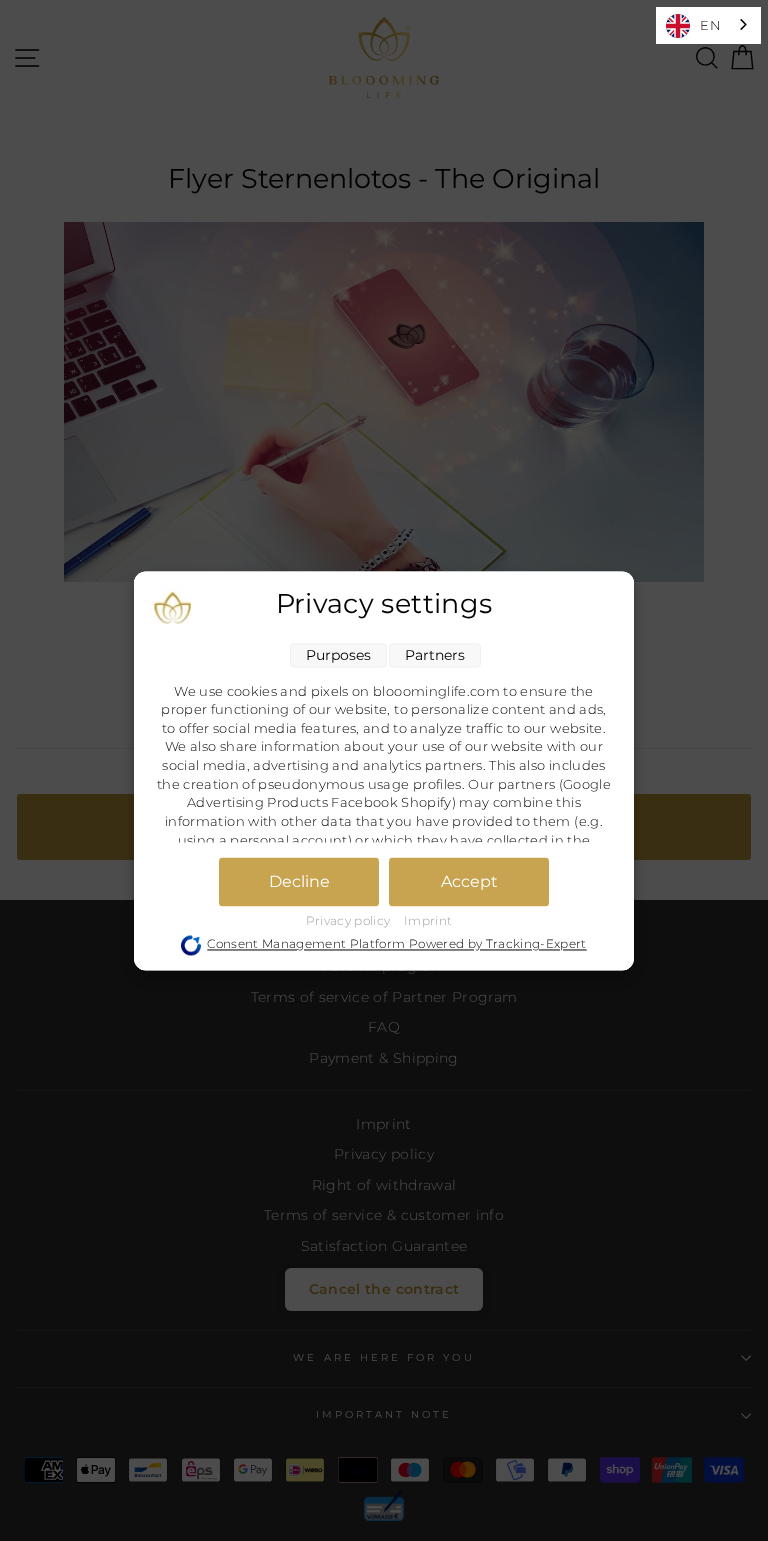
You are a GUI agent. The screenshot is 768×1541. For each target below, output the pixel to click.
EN (710, 25)
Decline (299, 881)
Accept (469, 881)
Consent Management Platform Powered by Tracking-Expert (396, 944)
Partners (435, 655)
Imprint (428, 920)
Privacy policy (350, 920)
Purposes (338, 655)
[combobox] (708, 25)
